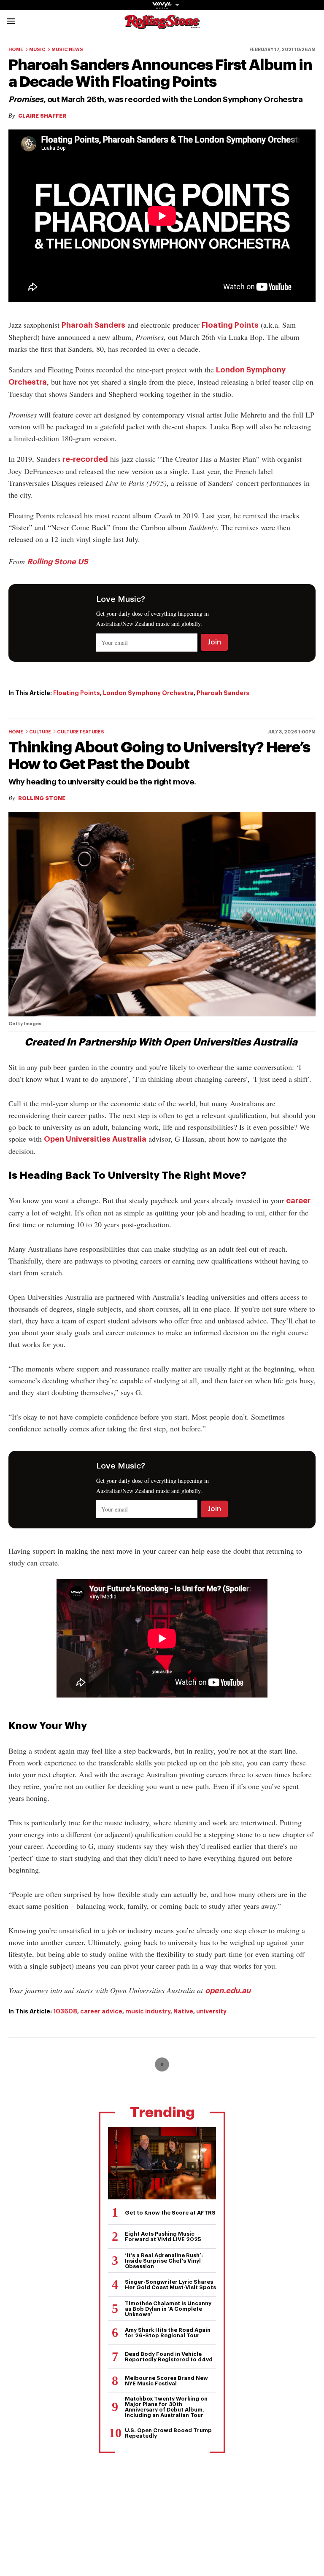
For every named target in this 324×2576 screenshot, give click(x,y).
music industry (148, 2011)
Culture (40, 732)
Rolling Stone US (58, 562)
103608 (65, 2011)
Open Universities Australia (95, 1139)
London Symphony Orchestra (148, 693)
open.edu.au (228, 1991)
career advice (101, 2011)
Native (183, 2011)
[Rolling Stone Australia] (162, 25)
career (298, 1201)
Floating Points (230, 325)
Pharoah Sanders (93, 325)
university (211, 2011)
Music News (67, 50)
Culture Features (81, 732)
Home (16, 50)
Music (37, 50)
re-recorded (85, 459)
